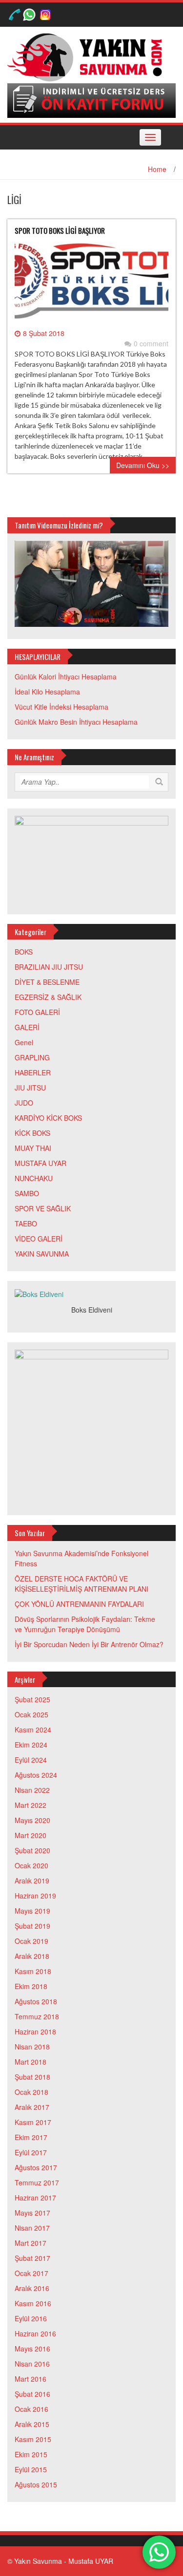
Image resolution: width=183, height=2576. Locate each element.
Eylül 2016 (31, 2318)
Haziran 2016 (35, 2333)
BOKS (24, 952)
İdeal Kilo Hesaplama (47, 692)
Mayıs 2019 (32, 1911)
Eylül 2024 (31, 1760)
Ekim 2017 (31, 2137)
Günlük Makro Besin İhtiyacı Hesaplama (76, 722)
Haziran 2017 (35, 2198)
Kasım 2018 (33, 1971)
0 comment (151, 343)
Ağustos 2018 (36, 2001)
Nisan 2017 (32, 2228)
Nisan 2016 (32, 2364)
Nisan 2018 (32, 2047)
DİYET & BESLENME (47, 982)
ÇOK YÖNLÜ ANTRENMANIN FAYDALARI (79, 1604)
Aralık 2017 (32, 2107)
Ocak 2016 (31, 2409)
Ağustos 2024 (36, 1775)
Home (157, 169)
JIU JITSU (30, 1088)
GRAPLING (32, 1057)
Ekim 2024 (31, 1745)
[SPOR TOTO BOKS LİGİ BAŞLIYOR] (91, 284)
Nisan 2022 (32, 1790)
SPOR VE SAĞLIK (43, 1208)
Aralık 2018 (32, 1956)
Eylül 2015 (31, 2469)
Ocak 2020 (31, 1865)
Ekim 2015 (31, 2454)
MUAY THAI (33, 1148)
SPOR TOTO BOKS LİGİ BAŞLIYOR (60, 230)
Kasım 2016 (33, 2303)
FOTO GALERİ (37, 1012)
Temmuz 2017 (37, 2182)
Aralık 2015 (32, 2424)
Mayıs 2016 (32, 2349)
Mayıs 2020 (32, 1820)
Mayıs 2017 (32, 2213)
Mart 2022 (30, 1805)
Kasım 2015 (33, 2439)
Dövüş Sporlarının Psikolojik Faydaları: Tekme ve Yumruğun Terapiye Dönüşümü (85, 1624)
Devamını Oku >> (143, 465)
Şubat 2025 (32, 1699)
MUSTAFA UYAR (41, 1163)
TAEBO (26, 1223)
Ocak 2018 (31, 2092)
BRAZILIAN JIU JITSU (49, 967)
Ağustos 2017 (36, 2167)
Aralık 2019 (32, 1880)
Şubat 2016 (32, 2394)
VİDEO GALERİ (39, 1239)
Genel (24, 1042)
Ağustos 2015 (36, 2484)
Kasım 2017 (33, 2122)
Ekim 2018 (31, 1986)
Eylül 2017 (31, 2152)
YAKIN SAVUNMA (42, 1254)
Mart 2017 (30, 2243)
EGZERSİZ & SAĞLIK (48, 997)
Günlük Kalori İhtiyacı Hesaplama (66, 677)
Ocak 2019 (31, 1941)
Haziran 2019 (35, 1896)
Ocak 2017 (31, 2273)
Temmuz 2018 (37, 2016)
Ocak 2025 (31, 1714)
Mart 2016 (30, 2379)
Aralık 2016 (32, 2288)
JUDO (24, 1103)
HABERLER (33, 1072)
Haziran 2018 (35, 2031)
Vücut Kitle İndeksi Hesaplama (61, 707)
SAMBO (27, 1193)
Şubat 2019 (32, 1926)
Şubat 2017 (32, 2258)
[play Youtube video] (91, 584)
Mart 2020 (30, 1835)
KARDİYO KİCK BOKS (48, 1118)
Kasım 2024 (33, 1730)
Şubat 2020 (32, 1850)
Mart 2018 (30, 2062)
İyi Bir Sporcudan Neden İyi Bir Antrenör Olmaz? (89, 1644)
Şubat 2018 (32, 2077)
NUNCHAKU (34, 1178)
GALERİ (27, 1027)
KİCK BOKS (32, 1133)
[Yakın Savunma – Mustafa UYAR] (88, 56)
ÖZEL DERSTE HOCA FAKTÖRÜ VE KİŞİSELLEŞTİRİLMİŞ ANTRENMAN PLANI (81, 1584)
